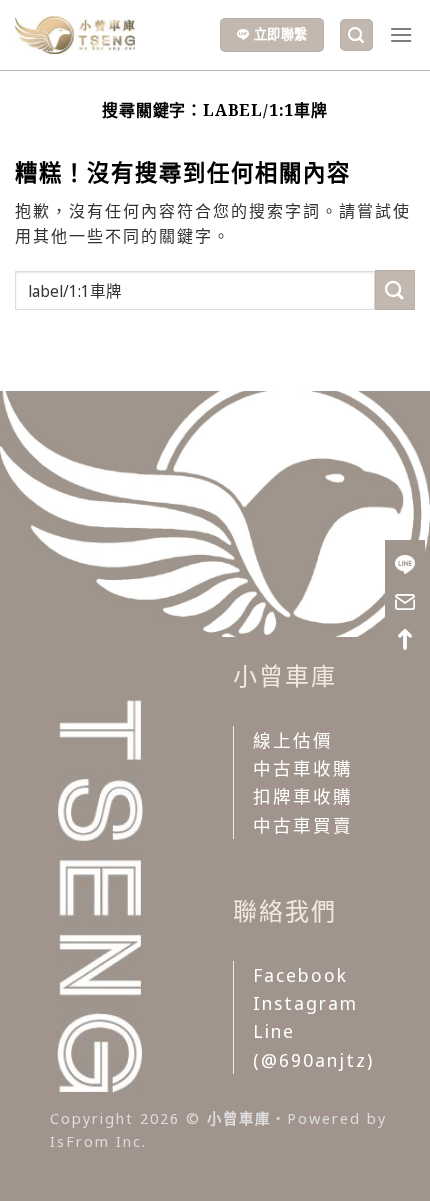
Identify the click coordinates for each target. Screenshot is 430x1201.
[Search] (357, 35)
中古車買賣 (303, 825)
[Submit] (395, 289)
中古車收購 (303, 768)
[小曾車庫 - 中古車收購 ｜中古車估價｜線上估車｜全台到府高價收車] (75, 35)
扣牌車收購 (303, 796)
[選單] (402, 34)
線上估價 (293, 740)
